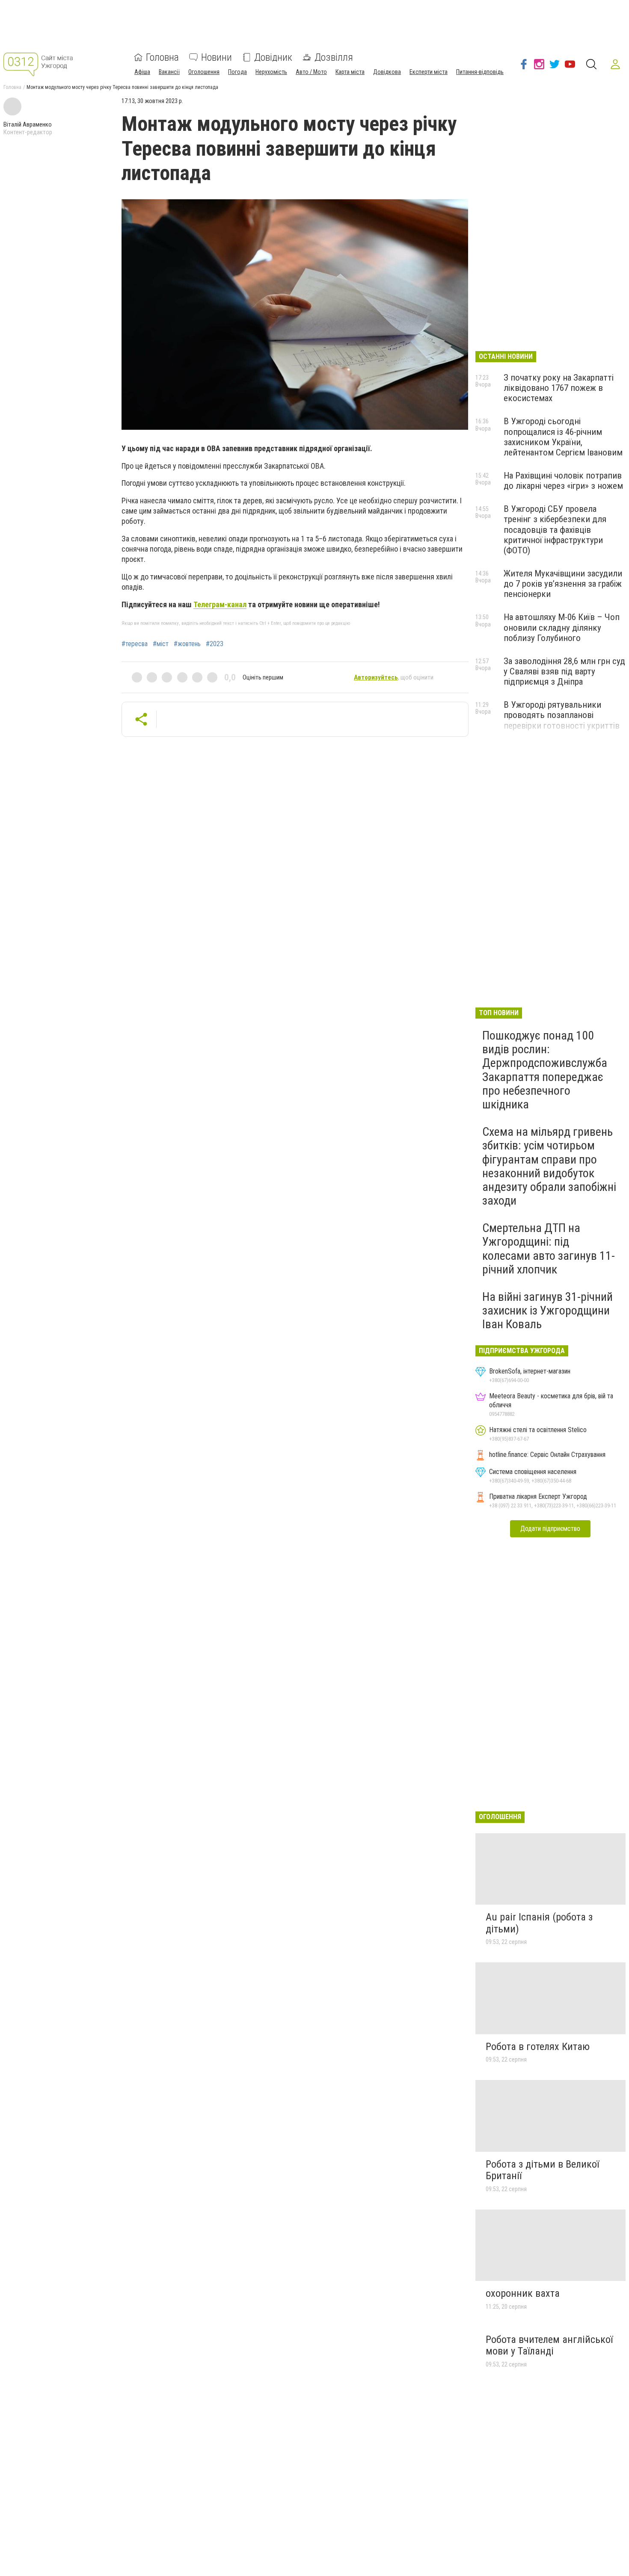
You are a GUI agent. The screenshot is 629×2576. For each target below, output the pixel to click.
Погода (237, 72)
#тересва (135, 644)
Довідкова (387, 72)
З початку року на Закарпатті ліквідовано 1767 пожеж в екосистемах (559, 388)
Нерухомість (271, 72)
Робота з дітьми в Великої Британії (542, 2170)
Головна (162, 57)
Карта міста (350, 72)
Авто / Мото (311, 72)
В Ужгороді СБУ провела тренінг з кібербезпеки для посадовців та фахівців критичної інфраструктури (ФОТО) (555, 530)
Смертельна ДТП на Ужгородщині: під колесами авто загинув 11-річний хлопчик (549, 1249)
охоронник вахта (523, 2293)
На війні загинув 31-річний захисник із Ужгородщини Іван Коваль (547, 1310)
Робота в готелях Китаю (538, 2047)
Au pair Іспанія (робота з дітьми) (539, 1923)
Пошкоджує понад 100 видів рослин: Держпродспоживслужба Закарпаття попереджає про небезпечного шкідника (545, 1070)
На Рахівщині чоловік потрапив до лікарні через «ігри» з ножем (563, 481)
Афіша (142, 72)
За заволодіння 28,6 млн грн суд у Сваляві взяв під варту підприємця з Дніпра (564, 671)
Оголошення (204, 72)
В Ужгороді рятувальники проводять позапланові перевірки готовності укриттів (562, 715)
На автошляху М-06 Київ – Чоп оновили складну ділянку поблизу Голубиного (562, 627)
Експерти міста (429, 72)
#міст (161, 644)
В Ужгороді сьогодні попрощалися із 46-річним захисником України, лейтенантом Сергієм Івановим (563, 437)
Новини (217, 57)
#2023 (215, 644)
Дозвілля (334, 57)
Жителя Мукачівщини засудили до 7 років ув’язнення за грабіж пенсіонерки (563, 584)
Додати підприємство (550, 1529)
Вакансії (169, 72)
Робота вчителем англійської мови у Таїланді (549, 2346)
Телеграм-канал (220, 604)
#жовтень (187, 644)
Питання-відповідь (480, 72)
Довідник (273, 57)
